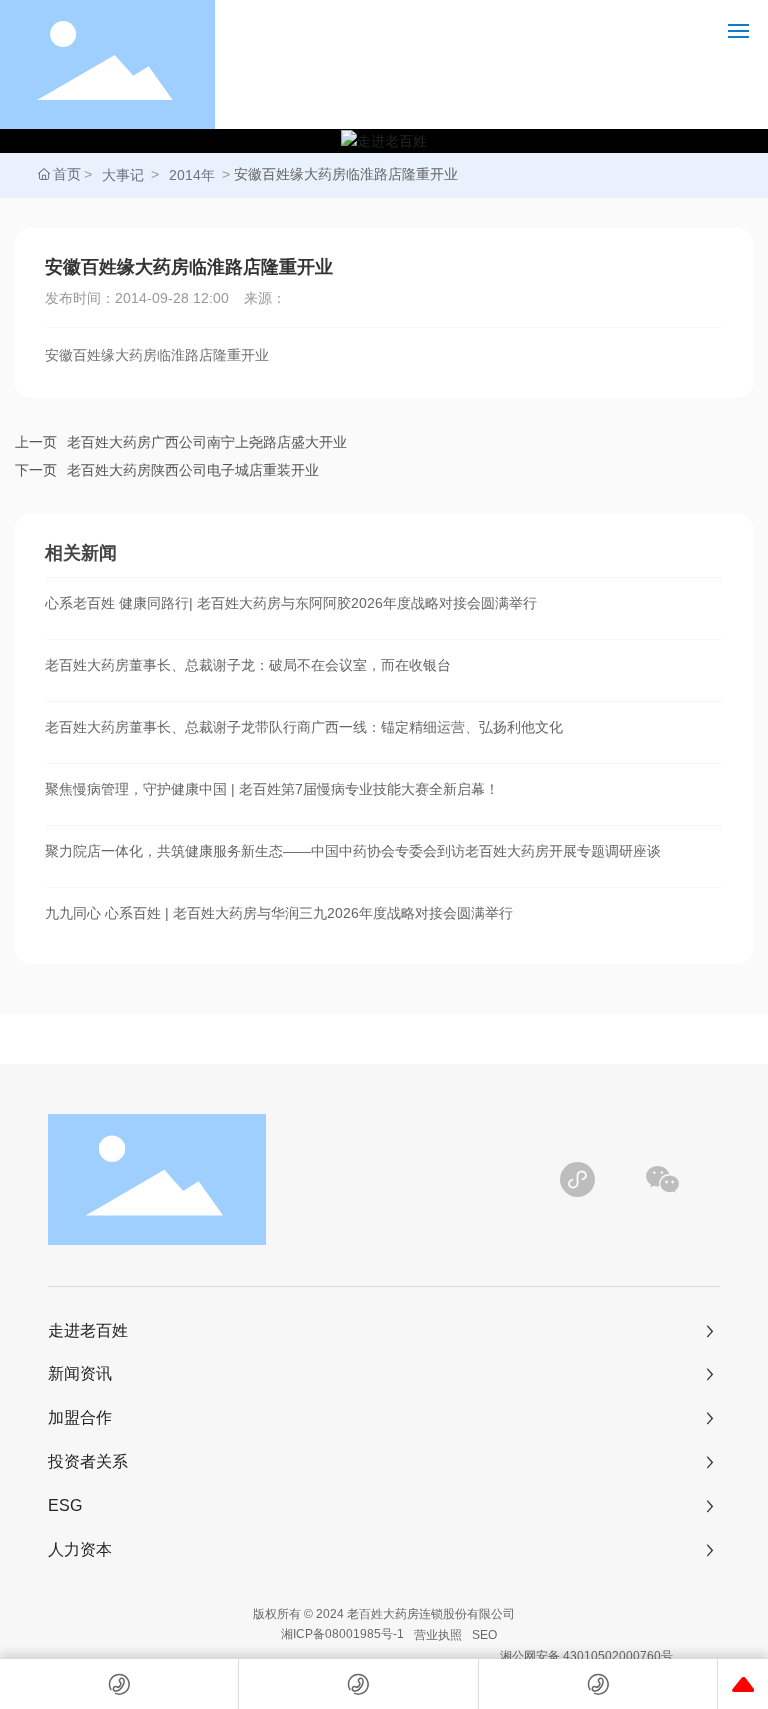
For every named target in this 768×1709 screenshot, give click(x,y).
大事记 (123, 175)
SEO (484, 1635)
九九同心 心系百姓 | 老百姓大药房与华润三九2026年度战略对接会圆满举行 (279, 913)
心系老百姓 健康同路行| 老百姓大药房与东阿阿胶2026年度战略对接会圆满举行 (291, 603)
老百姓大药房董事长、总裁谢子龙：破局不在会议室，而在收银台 (248, 665)
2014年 (192, 175)
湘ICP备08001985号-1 (342, 1634)
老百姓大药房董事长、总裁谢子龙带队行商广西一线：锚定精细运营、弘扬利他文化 (304, 727)
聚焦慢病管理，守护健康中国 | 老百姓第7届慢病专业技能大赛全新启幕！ (272, 789)
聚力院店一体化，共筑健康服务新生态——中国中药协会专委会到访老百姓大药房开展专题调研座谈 (353, 851)
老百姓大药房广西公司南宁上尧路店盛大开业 (207, 442)
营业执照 (438, 1635)
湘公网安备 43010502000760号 (586, 1656)
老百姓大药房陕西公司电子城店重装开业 (193, 470)
